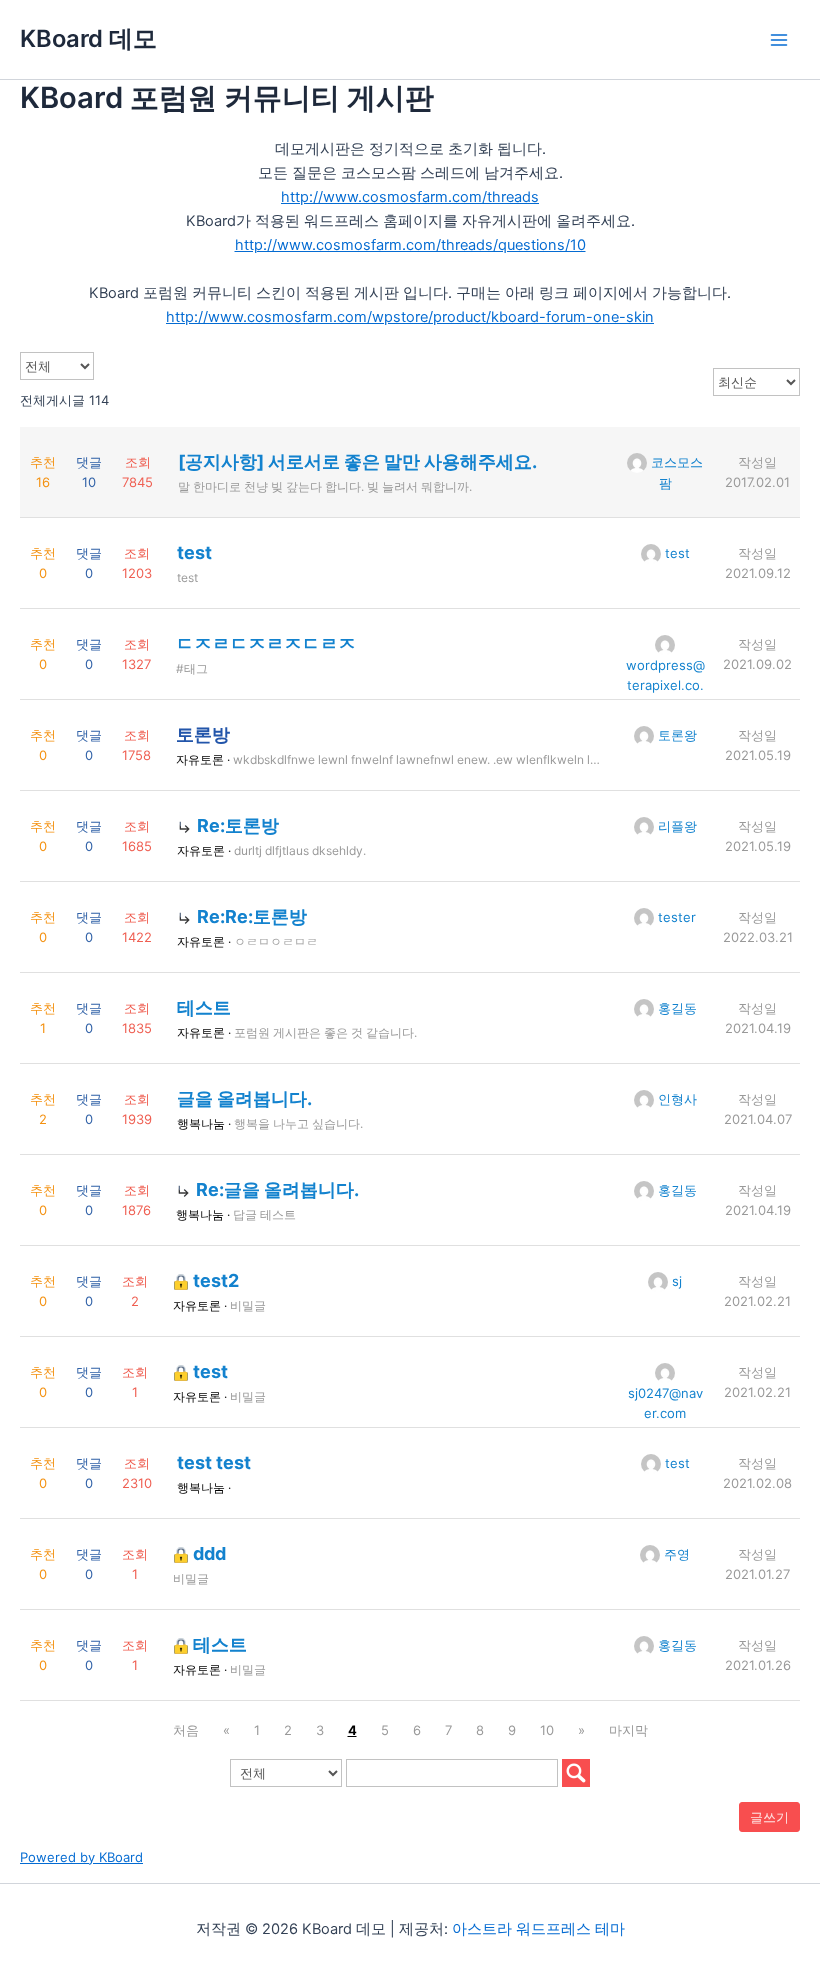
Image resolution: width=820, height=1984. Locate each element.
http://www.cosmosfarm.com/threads (410, 197)
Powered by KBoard (81, 1857)
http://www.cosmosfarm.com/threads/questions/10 (410, 245)
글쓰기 (769, 1817)
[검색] (576, 1773)
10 (547, 1730)
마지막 (628, 1730)
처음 (186, 1730)
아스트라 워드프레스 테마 (538, 1929)
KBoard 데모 (88, 38)
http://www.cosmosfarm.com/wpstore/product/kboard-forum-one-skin (410, 317)
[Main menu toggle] (779, 40)
